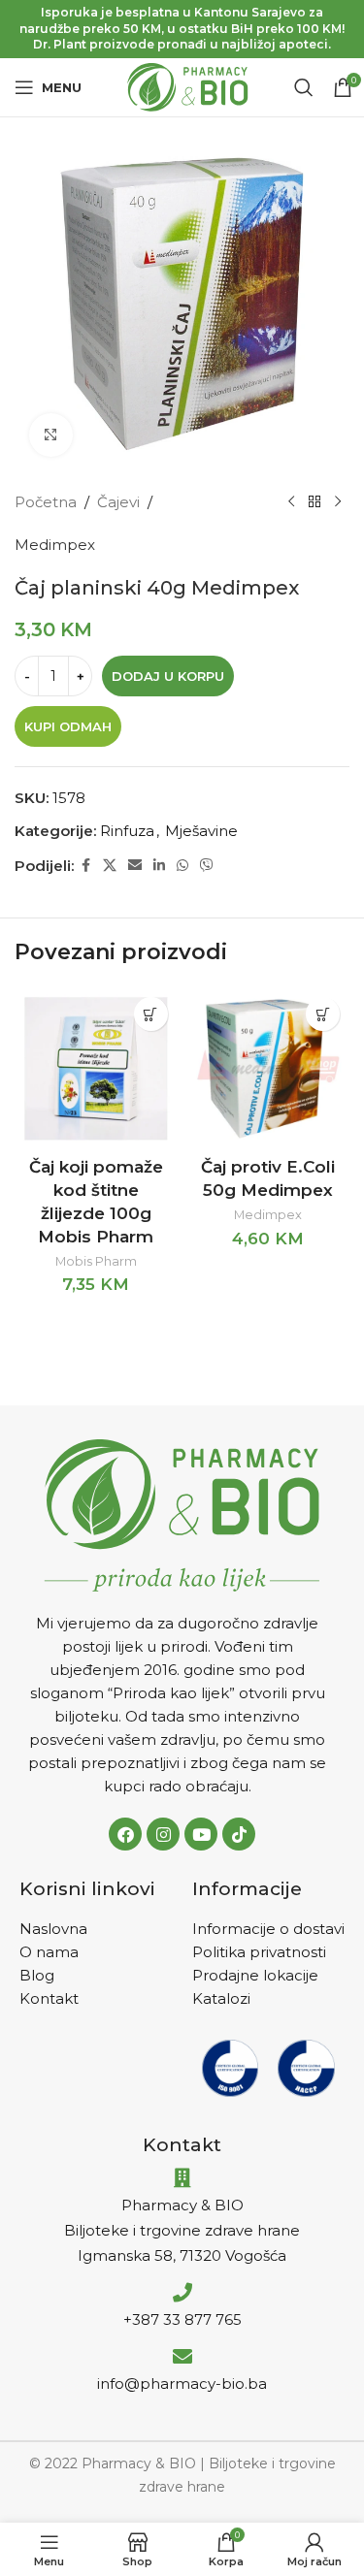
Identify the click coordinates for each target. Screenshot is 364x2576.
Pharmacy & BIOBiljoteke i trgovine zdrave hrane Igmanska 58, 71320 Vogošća (182, 2230)
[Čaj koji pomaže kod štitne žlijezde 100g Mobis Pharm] (96, 1069)
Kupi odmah (68, 726)
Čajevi (118, 502)
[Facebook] (125, 1834)
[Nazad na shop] (314, 502)
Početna (46, 502)
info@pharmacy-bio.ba (182, 2383)
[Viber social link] (207, 866)
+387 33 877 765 (182, 2319)
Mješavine (201, 831)
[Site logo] (188, 86)
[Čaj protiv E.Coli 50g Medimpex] (269, 1069)
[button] (151, 1014)
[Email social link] (135, 866)
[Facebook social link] (85, 866)
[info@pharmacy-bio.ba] (182, 2357)
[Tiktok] (239, 1834)
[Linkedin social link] (159, 866)
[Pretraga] (304, 87)
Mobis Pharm (96, 1261)
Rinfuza (127, 831)
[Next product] (338, 502)
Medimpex (55, 545)
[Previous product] (291, 502)
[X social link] (110, 866)
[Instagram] (163, 1834)
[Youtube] (201, 1834)
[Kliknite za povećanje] (51, 435)
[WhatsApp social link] (182, 866)
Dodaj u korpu (168, 676)
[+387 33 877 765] (182, 2293)
